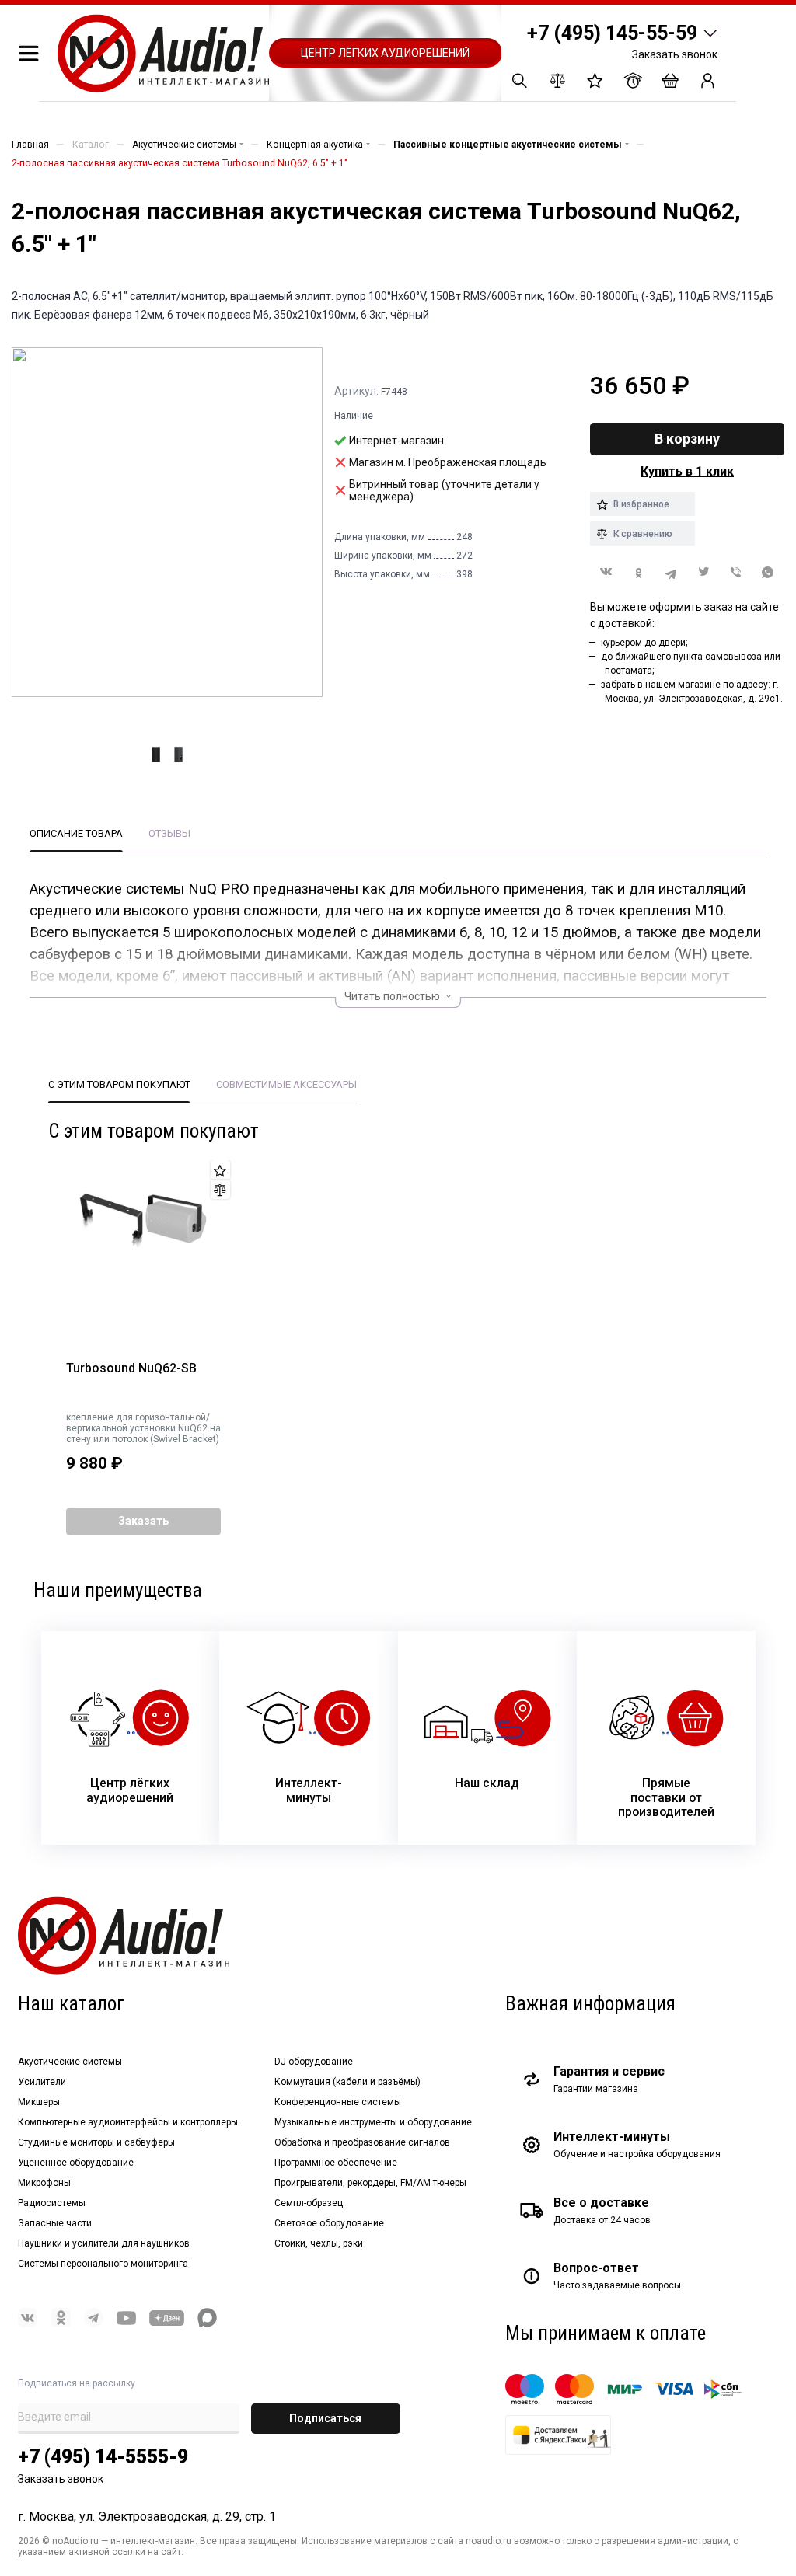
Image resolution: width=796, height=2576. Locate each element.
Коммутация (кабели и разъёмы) (347, 2082)
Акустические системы (70, 2062)
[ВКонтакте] (606, 572)
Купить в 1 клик (687, 471)
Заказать (143, 1521)
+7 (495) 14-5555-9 (103, 2457)
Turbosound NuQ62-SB (131, 1368)
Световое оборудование (329, 2223)
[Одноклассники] (639, 572)
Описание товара (76, 833)
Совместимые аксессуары (286, 1084)
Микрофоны (44, 2183)
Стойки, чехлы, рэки (319, 2243)
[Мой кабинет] (708, 80)
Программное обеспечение (336, 2163)
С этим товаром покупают (119, 1084)
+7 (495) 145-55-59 (612, 33)
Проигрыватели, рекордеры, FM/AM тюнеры (370, 2183)
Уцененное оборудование (76, 2163)
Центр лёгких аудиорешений (385, 53)
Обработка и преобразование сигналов (362, 2142)
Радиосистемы (52, 2203)
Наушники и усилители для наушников (104, 2243)
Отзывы (169, 833)
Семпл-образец (309, 2203)
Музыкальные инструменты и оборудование (373, 2122)
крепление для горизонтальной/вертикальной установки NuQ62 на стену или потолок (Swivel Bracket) (143, 1428)
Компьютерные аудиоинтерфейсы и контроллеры (128, 2122)
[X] (703, 572)
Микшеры (39, 2102)
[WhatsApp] (768, 572)
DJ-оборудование (314, 2062)
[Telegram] (671, 572)
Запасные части (55, 2223)
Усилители (42, 2082)
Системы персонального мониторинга (103, 2264)
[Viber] (736, 572)
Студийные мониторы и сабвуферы (96, 2142)
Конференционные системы (338, 2102)
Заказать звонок (675, 54)
